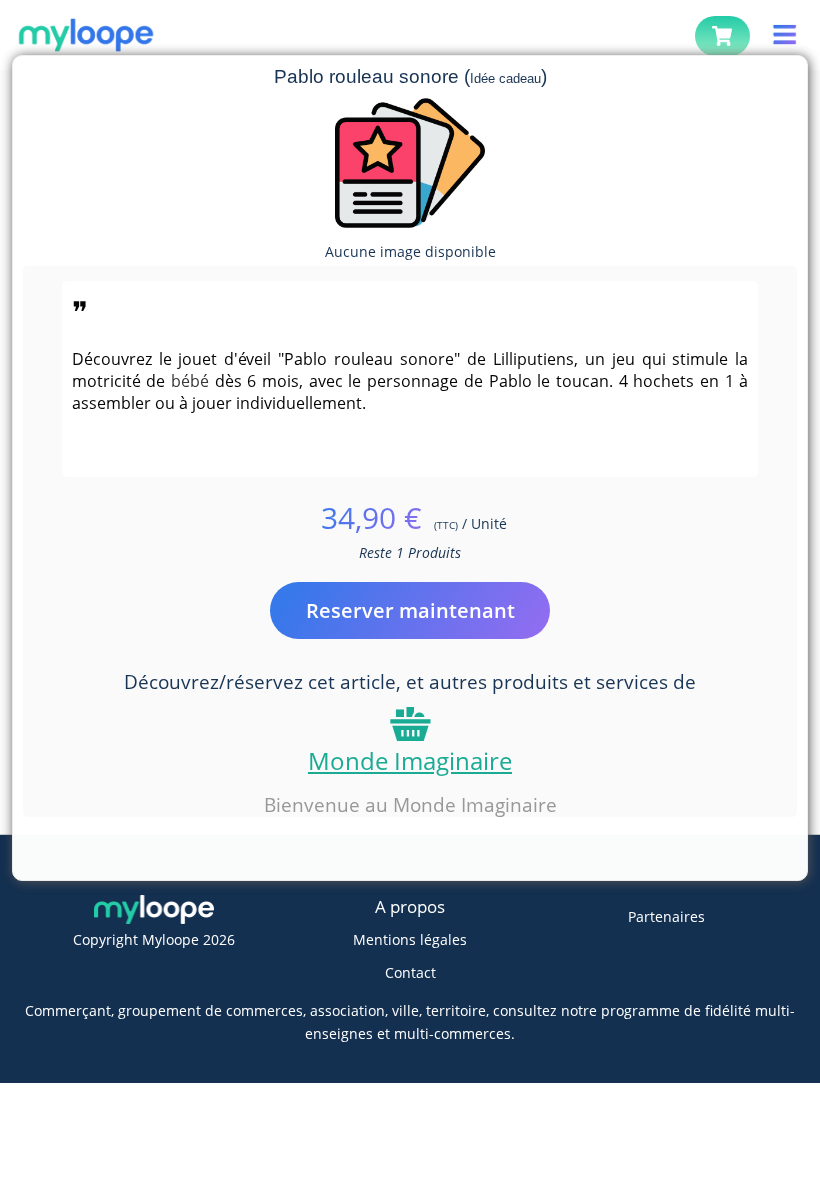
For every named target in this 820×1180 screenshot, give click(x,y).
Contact (410, 972)
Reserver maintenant (410, 610)
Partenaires (666, 916)
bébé (190, 381)
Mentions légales (410, 939)
